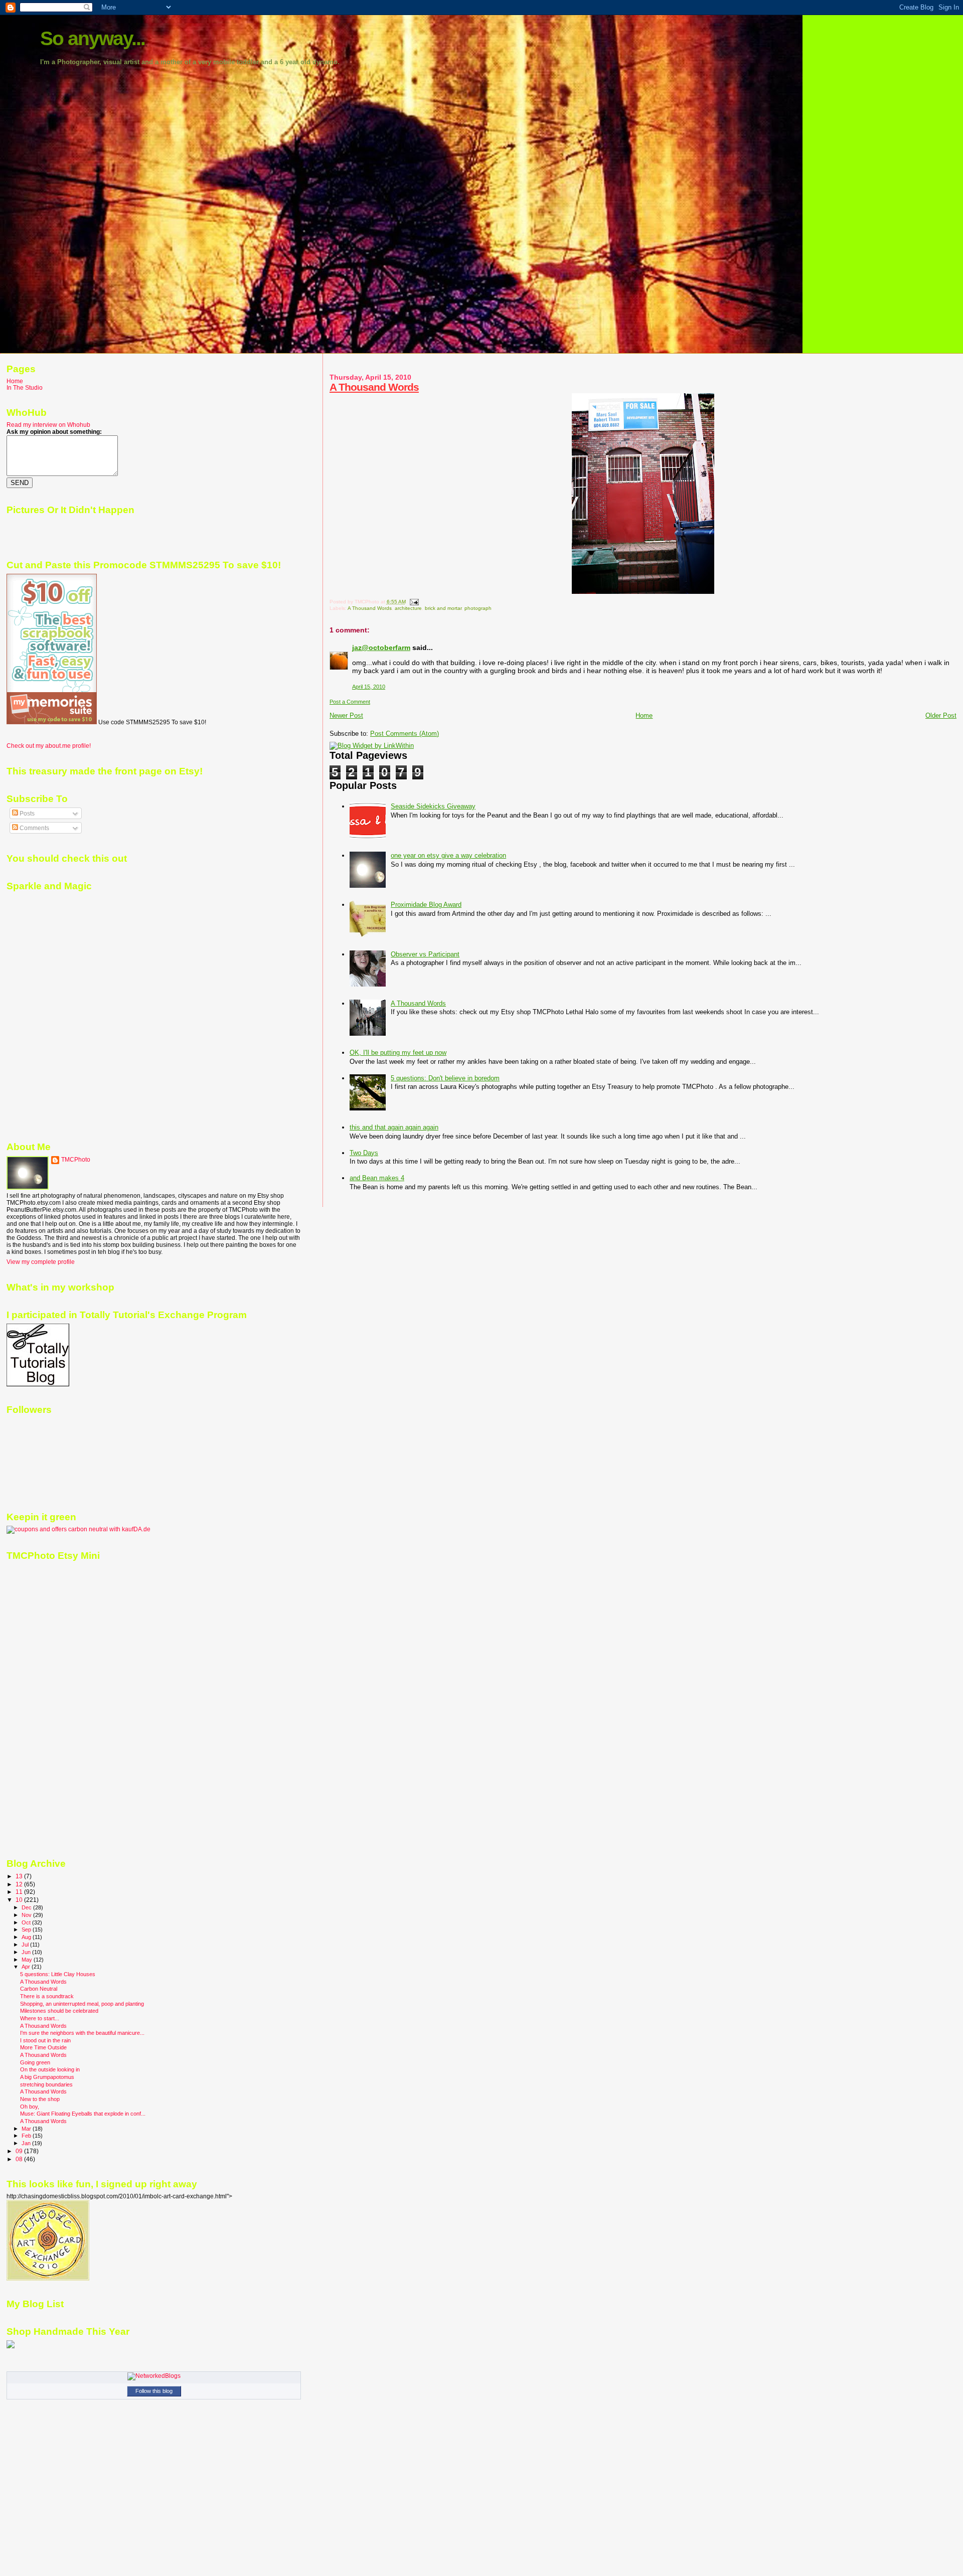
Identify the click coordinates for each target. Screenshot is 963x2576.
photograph (478, 608)
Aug (27, 1937)
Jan (27, 2143)
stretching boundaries (46, 2084)
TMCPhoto (76, 1160)
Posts (26, 814)
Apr (27, 1967)
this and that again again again (394, 1127)
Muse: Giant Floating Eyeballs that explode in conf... (83, 2114)
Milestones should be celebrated (59, 2011)
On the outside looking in (50, 2069)
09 (20, 2151)
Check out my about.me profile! (49, 746)
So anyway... (93, 38)
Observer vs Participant (425, 954)
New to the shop (40, 2099)
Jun (27, 1952)
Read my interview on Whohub (48, 425)
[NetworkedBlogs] (154, 2376)
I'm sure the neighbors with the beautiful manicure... (82, 2033)
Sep (27, 1929)
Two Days (364, 1153)
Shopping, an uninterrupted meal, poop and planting (82, 2004)
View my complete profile (41, 1262)
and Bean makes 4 (377, 1178)
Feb (27, 2136)
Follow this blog (154, 2391)
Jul (26, 1945)
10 (20, 1900)
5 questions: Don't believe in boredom (445, 1078)
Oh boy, (30, 2107)
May (28, 1960)
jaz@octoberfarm (381, 648)
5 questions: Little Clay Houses (58, 1974)
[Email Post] (413, 602)
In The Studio (25, 387)
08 (20, 2159)
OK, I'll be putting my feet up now (398, 1053)
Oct (27, 1922)
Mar (27, 2129)
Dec (27, 1907)
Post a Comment (350, 702)
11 (20, 1892)
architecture (408, 608)
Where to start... (40, 2018)
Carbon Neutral (39, 1989)
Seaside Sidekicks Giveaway (433, 806)
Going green (35, 2062)
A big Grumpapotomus (47, 2077)
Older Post (941, 715)
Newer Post (346, 715)
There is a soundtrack (47, 1996)
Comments (34, 828)
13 (20, 1876)
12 (20, 1884)
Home (644, 715)
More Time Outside (43, 2047)
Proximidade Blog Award (426, 905)
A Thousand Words (374, 387)
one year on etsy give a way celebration (448, 855)
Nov (27, 1915)
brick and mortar (443, 608)
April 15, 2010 (369, 687)
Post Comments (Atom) (405, 734)
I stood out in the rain (45, 2040)
